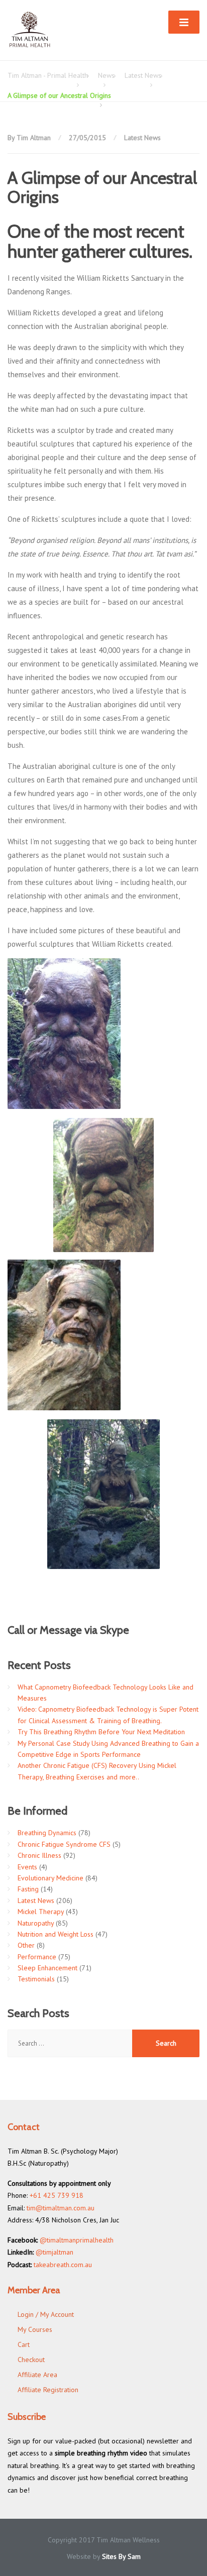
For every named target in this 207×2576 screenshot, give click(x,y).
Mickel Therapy (41, 1912)
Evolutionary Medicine (50, 1878)
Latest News (142, 138)
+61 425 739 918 (57, 2195)
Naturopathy (36, 1923)
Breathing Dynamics (47, 1833)
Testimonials (36, 1979)
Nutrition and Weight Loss (56, 1934)
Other (26, 1945)
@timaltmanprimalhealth (77, 2240)
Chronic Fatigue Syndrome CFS (64, 1844)
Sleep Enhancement (47, 1968)
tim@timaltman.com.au (61, 2208)
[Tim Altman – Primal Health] (30, 30)
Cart (24, 2344)
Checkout (31, 2360)
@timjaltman (55, 2252)
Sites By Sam (121, 2556)
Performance (37, 1957)
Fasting (28, 1889)
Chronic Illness (39, 1855)
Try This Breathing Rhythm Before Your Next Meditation (101, 1732)
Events (27, 1867)
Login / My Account (46, 2314)
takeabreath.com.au (63, 2265)
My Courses (35, 2329)
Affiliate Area (37, 2375)
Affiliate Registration (48, 2390)
